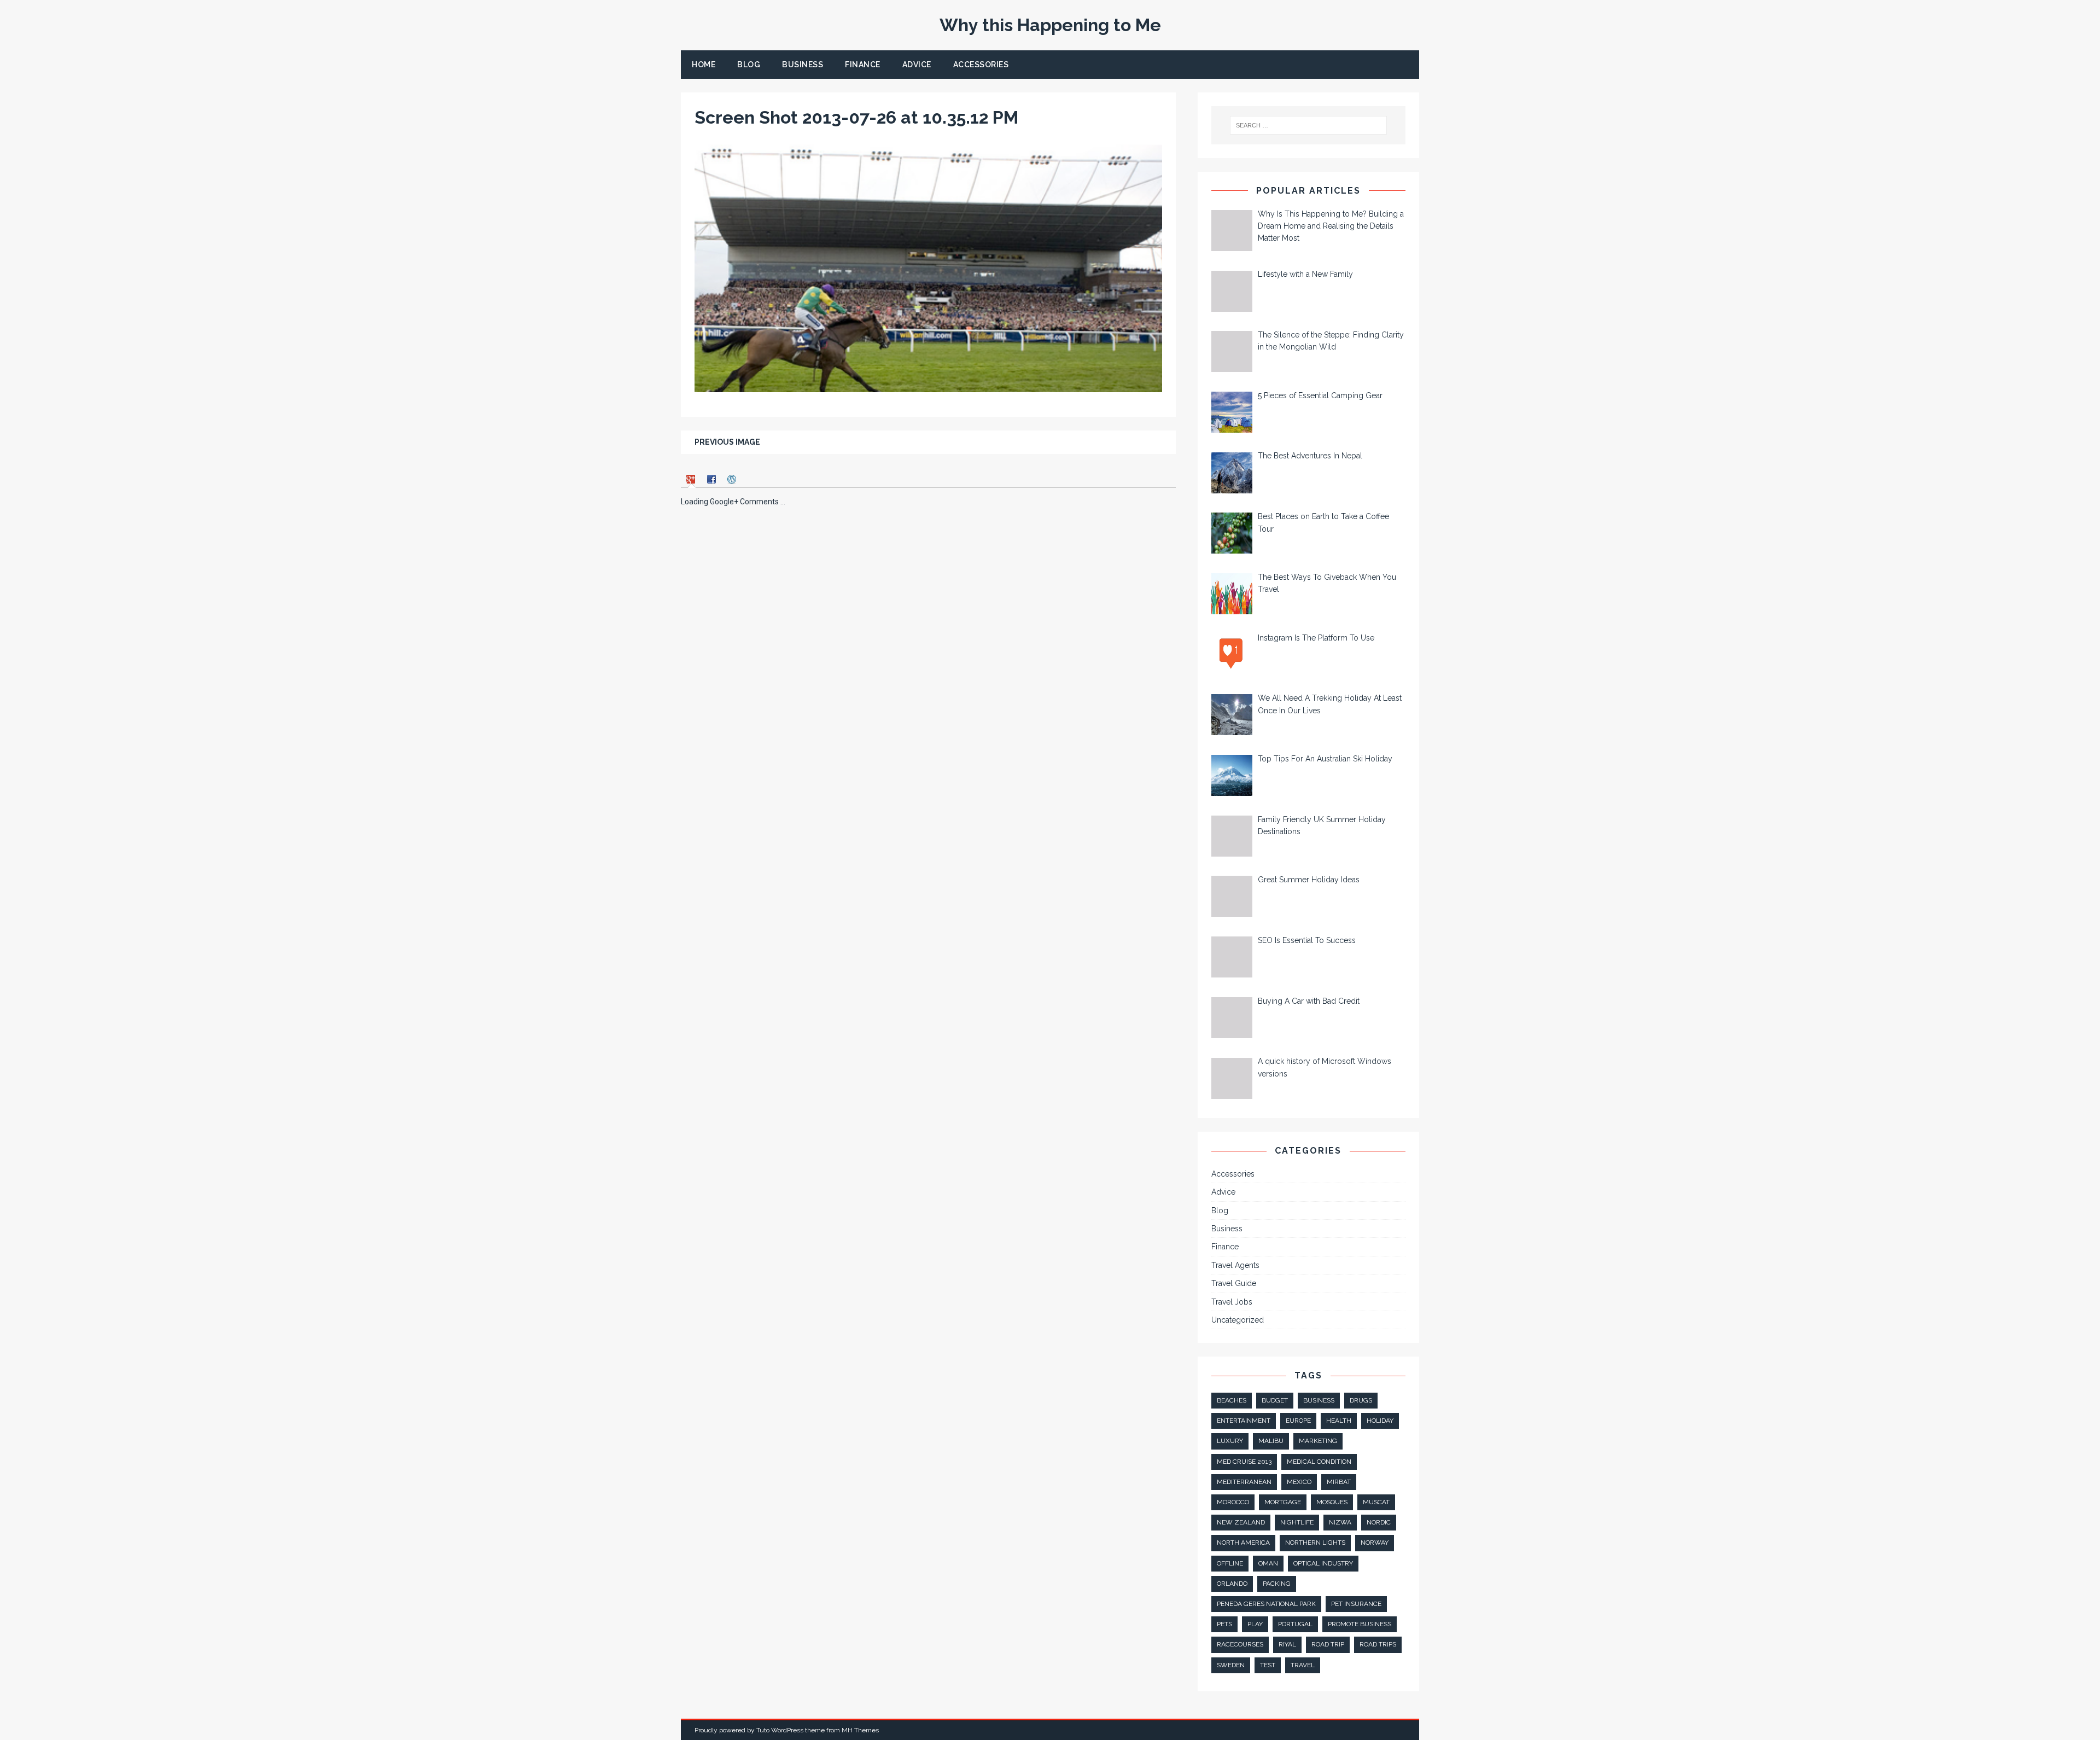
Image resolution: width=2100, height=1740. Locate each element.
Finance (863, 65)
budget (1275, 1400)
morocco (1233, 1502)
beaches (1232, 1400)
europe (1298, 1421)
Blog (749, 65)
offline (1230, 1563)
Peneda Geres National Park (1266, 1604)
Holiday (1380, 1421)
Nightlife (1297, 1522)
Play (1255, 1624)
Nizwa (1340, 1522)
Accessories (981, 65)
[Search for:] (1309, 125)
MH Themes (860, 1730)
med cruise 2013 (1244, 1462)
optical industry (1323, 1563)
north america (1243, 1543)
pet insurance (1356, 1604)
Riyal (1287, 1644)
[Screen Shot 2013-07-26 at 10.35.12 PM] (928, 386)
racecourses (1240, 1644)
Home (704, 65)
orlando (1232, 1584)
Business (803, 65)
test (1268, 1665)
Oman (1268, 1563)
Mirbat (1339, 1482)
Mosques (1332, 1502)
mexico (1299, 1482)
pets (1224, 1624)
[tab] (692, 479)
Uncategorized (1238, 1320)
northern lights (1315, 1543)
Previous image (727, 442)
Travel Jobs (1232, 1302)
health (1339, 1421)
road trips (1378, 1644)
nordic (1379, 1522)
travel (1303, 1665)
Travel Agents (1235, 1265)
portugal (1295, 1624)
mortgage (1283, 1502)
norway (1375, 1543)
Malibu (1271, 1441)
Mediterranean (1244, 1482)
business (1319, 1400)
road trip (1328, 1644)
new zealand (1241, 1522)
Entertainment (1244, 1421)
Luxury (1230, 1441)
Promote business (1360, 1624)
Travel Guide (1234, 1283)
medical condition (1319, 1462)
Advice (917, 65)
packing (1277, 1584)
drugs (1361, 1400)
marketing (1318, 1441)
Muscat (1376, 1502)
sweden (1231, 1665)
